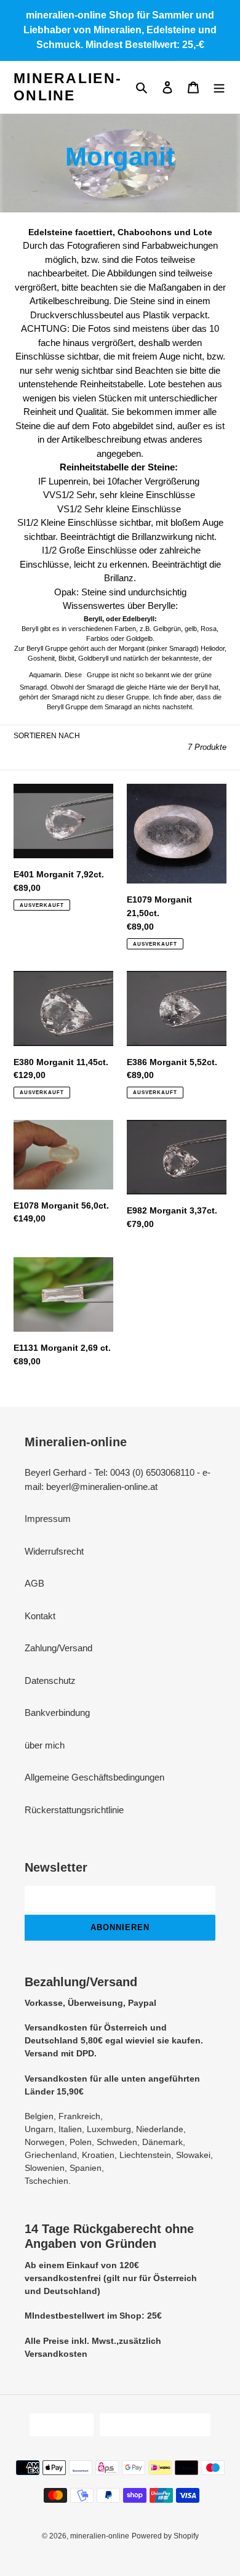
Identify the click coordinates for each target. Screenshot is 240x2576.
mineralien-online (68, 87)
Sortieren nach (47, 736)
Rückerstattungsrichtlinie (74, 1810)
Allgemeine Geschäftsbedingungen (94, 1777)
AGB (34, 1583)
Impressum (48, 1519)
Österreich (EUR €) (151, 2425)
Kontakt (40, 1616)
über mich (45, 1745)
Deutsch (58, 2425)
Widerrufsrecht (54, 1551)
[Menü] (219, 87)
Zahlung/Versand (58, 1648)
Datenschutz (50, 1680)
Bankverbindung (57, 1713)
